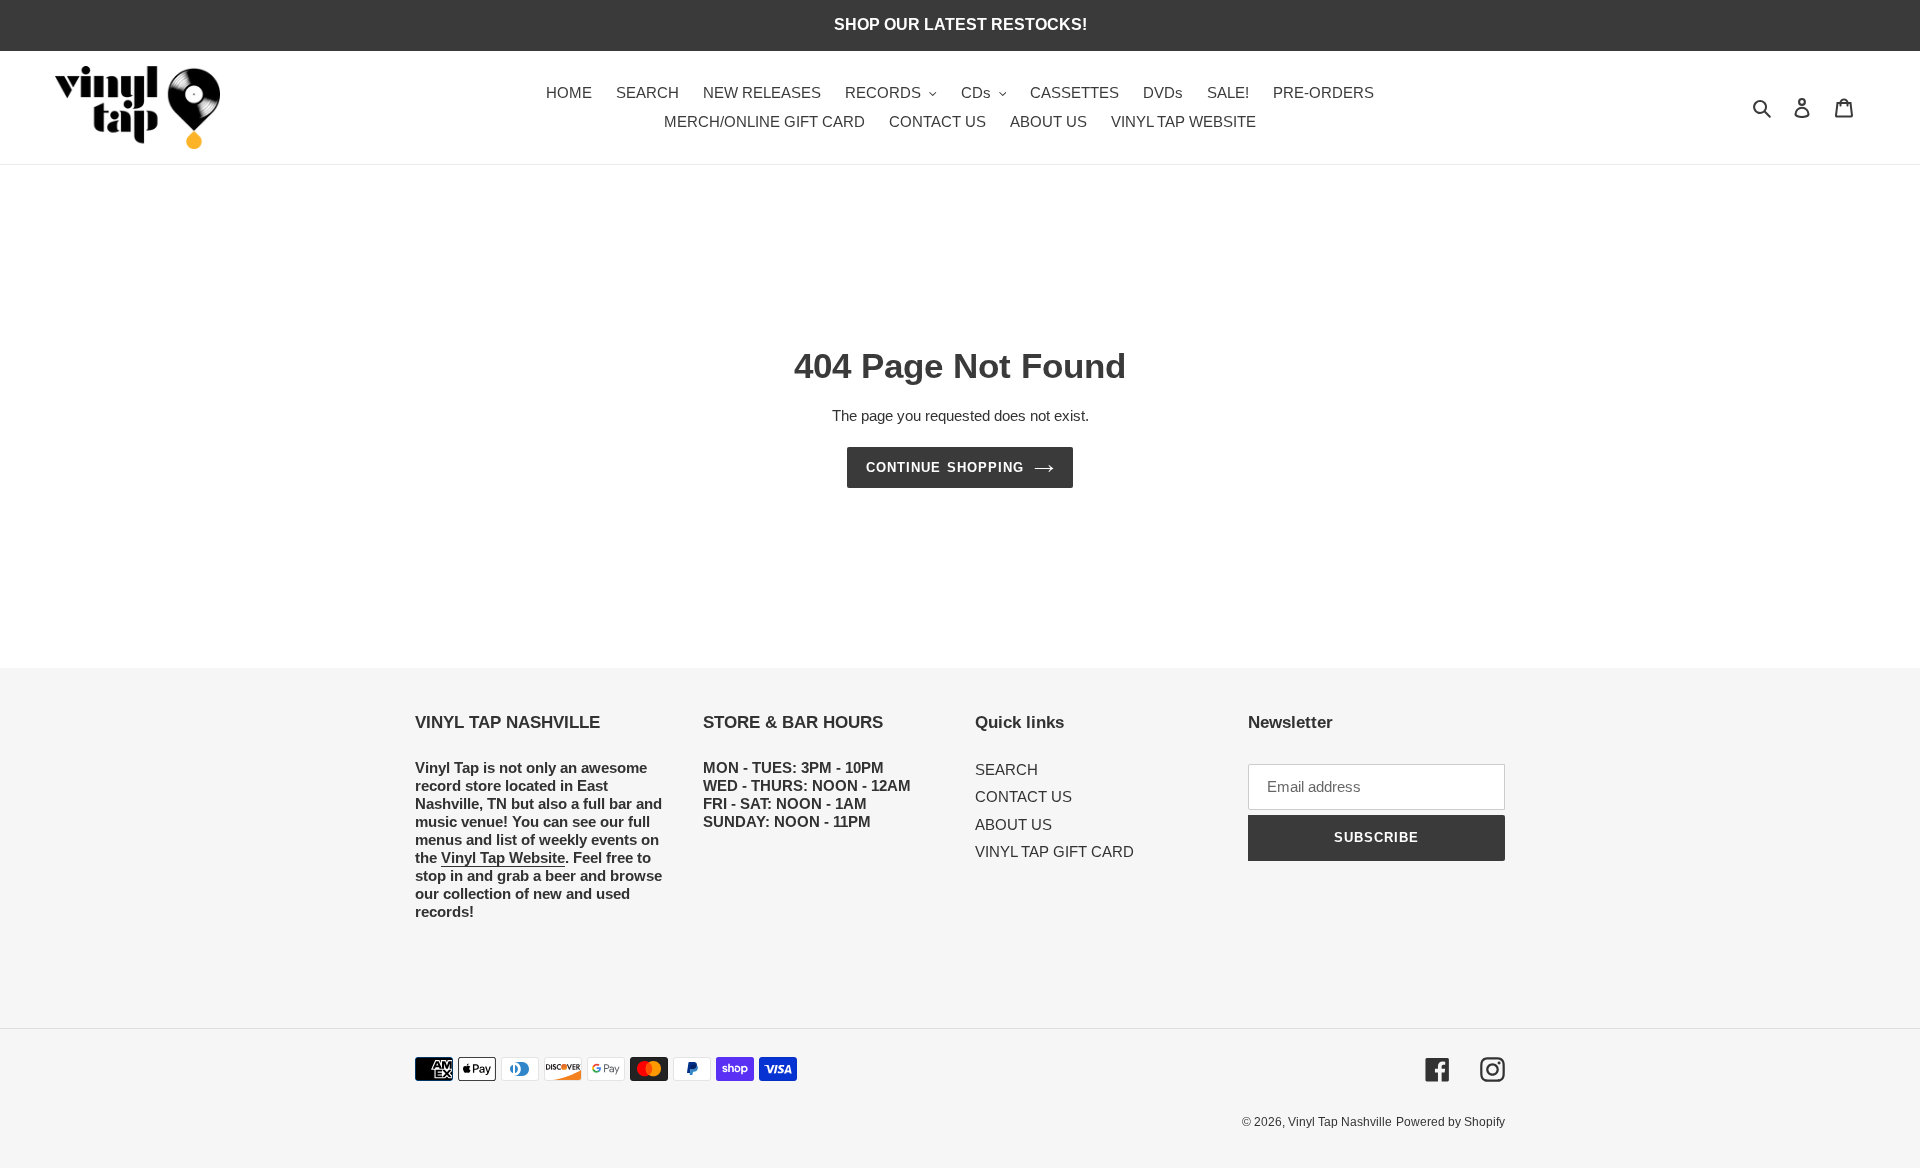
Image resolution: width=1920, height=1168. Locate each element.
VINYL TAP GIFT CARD (1054, 851)
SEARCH (1006, 769)
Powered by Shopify (1450, 1122)
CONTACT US (1023, 796)
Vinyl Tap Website (503, 857)
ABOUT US (1013, 824)
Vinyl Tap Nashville (1340, 1122)
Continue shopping (945, 467)
